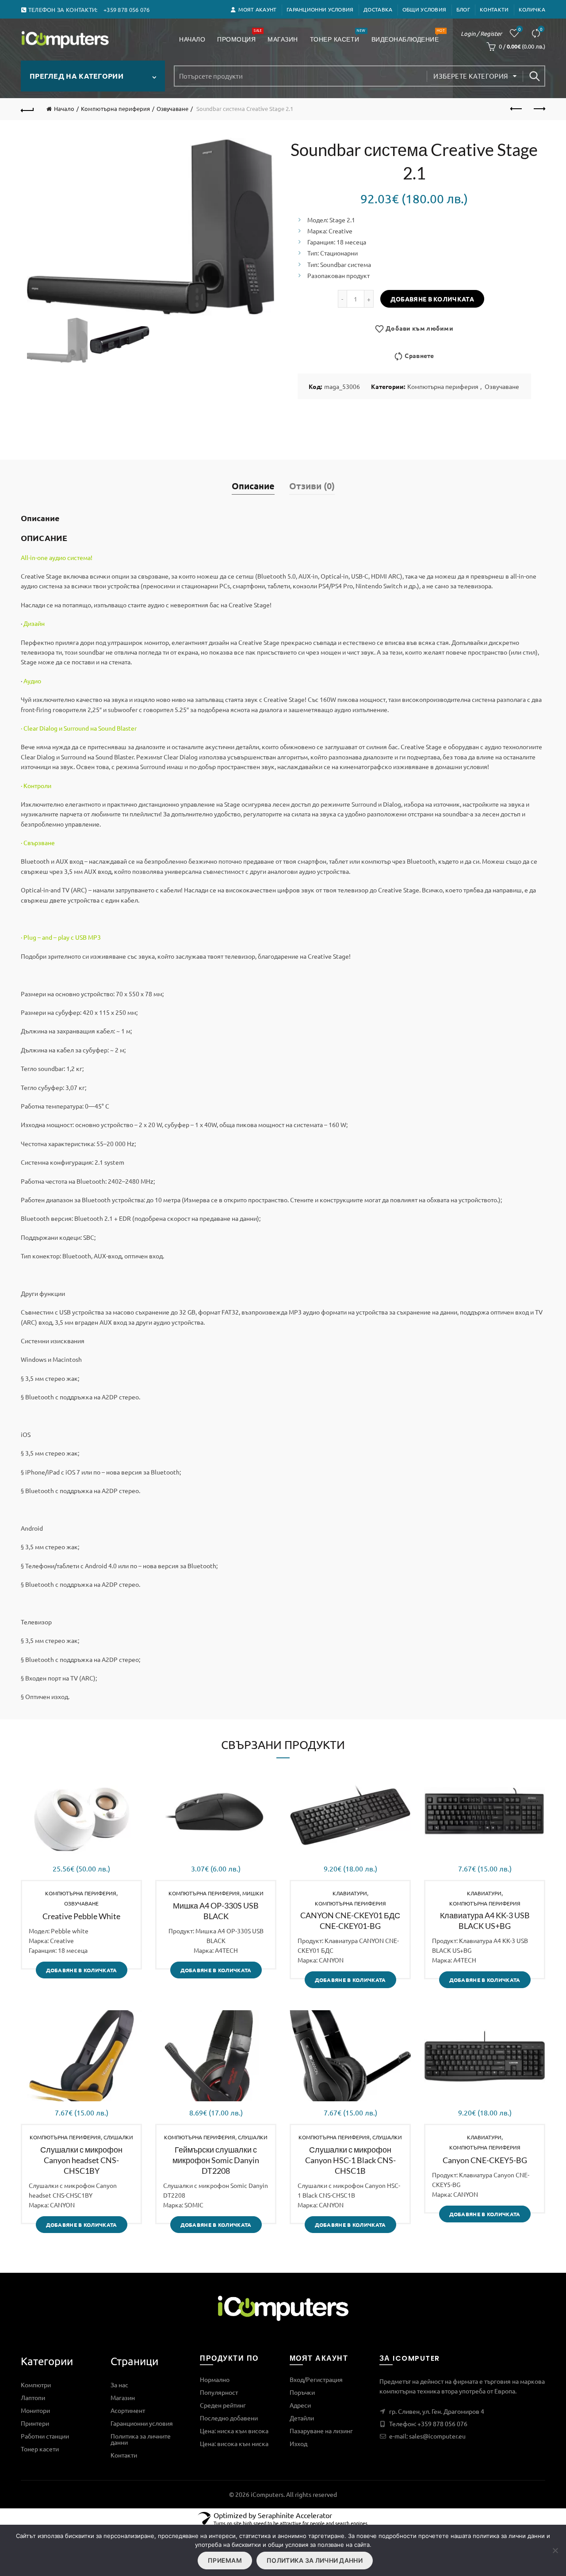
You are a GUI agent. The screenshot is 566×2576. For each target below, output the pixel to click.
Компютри (36, 2385)
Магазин (283, 39)
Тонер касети (338, 36)
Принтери (35, 2423)
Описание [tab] (253, 486)
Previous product (516, 109)
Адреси (300, 2405)
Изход (298, 2443)
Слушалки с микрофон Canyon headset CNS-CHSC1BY (81, 2160)
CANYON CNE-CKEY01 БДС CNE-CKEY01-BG (350, 1921)
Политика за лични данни (315, 2560)
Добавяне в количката (432, 299)
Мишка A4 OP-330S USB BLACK (216, 1911)
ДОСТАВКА (378, 9)
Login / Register (481, 33)
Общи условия (424, 9)
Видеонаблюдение (408, 36)
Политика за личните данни (141, 2439)
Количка (532, 9)
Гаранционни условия (320, 9)
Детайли (302, 2418)
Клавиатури (350, 1893)
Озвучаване (172, 109)
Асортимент (128, 2410)
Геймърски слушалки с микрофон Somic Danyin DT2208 (216, 2160)
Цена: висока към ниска (234, 2443)
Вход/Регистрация (316, 2379)
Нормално (215, 2379)
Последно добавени (229, 2418)
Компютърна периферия (115, 109)
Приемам (225, 2560)
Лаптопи (33, 2397)
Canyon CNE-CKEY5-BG (485, 2160)
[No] (555, 2550)
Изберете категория (471, 76)
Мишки (253, 1893)
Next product (539, 109)
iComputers (267, 2494)
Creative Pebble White (81, 1916)
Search (534, 76)
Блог (463, 9)
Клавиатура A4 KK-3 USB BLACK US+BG (485, 1921)
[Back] (27, 109)
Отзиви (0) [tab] (312, 486)
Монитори (35, 2410)
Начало (192, 39)
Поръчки (302, 2392)
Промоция (239, 36)
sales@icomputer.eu (437, 2436)
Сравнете (541, 29)
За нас (119, 2385)
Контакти (494, 9)
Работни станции (45, 2436)
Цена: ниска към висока (234, 2431)
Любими (520, 29)
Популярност (219, 2392)
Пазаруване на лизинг (321, 2431)
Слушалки (118, 2137)
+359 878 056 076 (442, 2424)
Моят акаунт (257, 9)
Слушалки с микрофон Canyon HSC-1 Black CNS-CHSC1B (350, 2160)
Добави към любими (419, 328)
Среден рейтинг (223, 2405)
